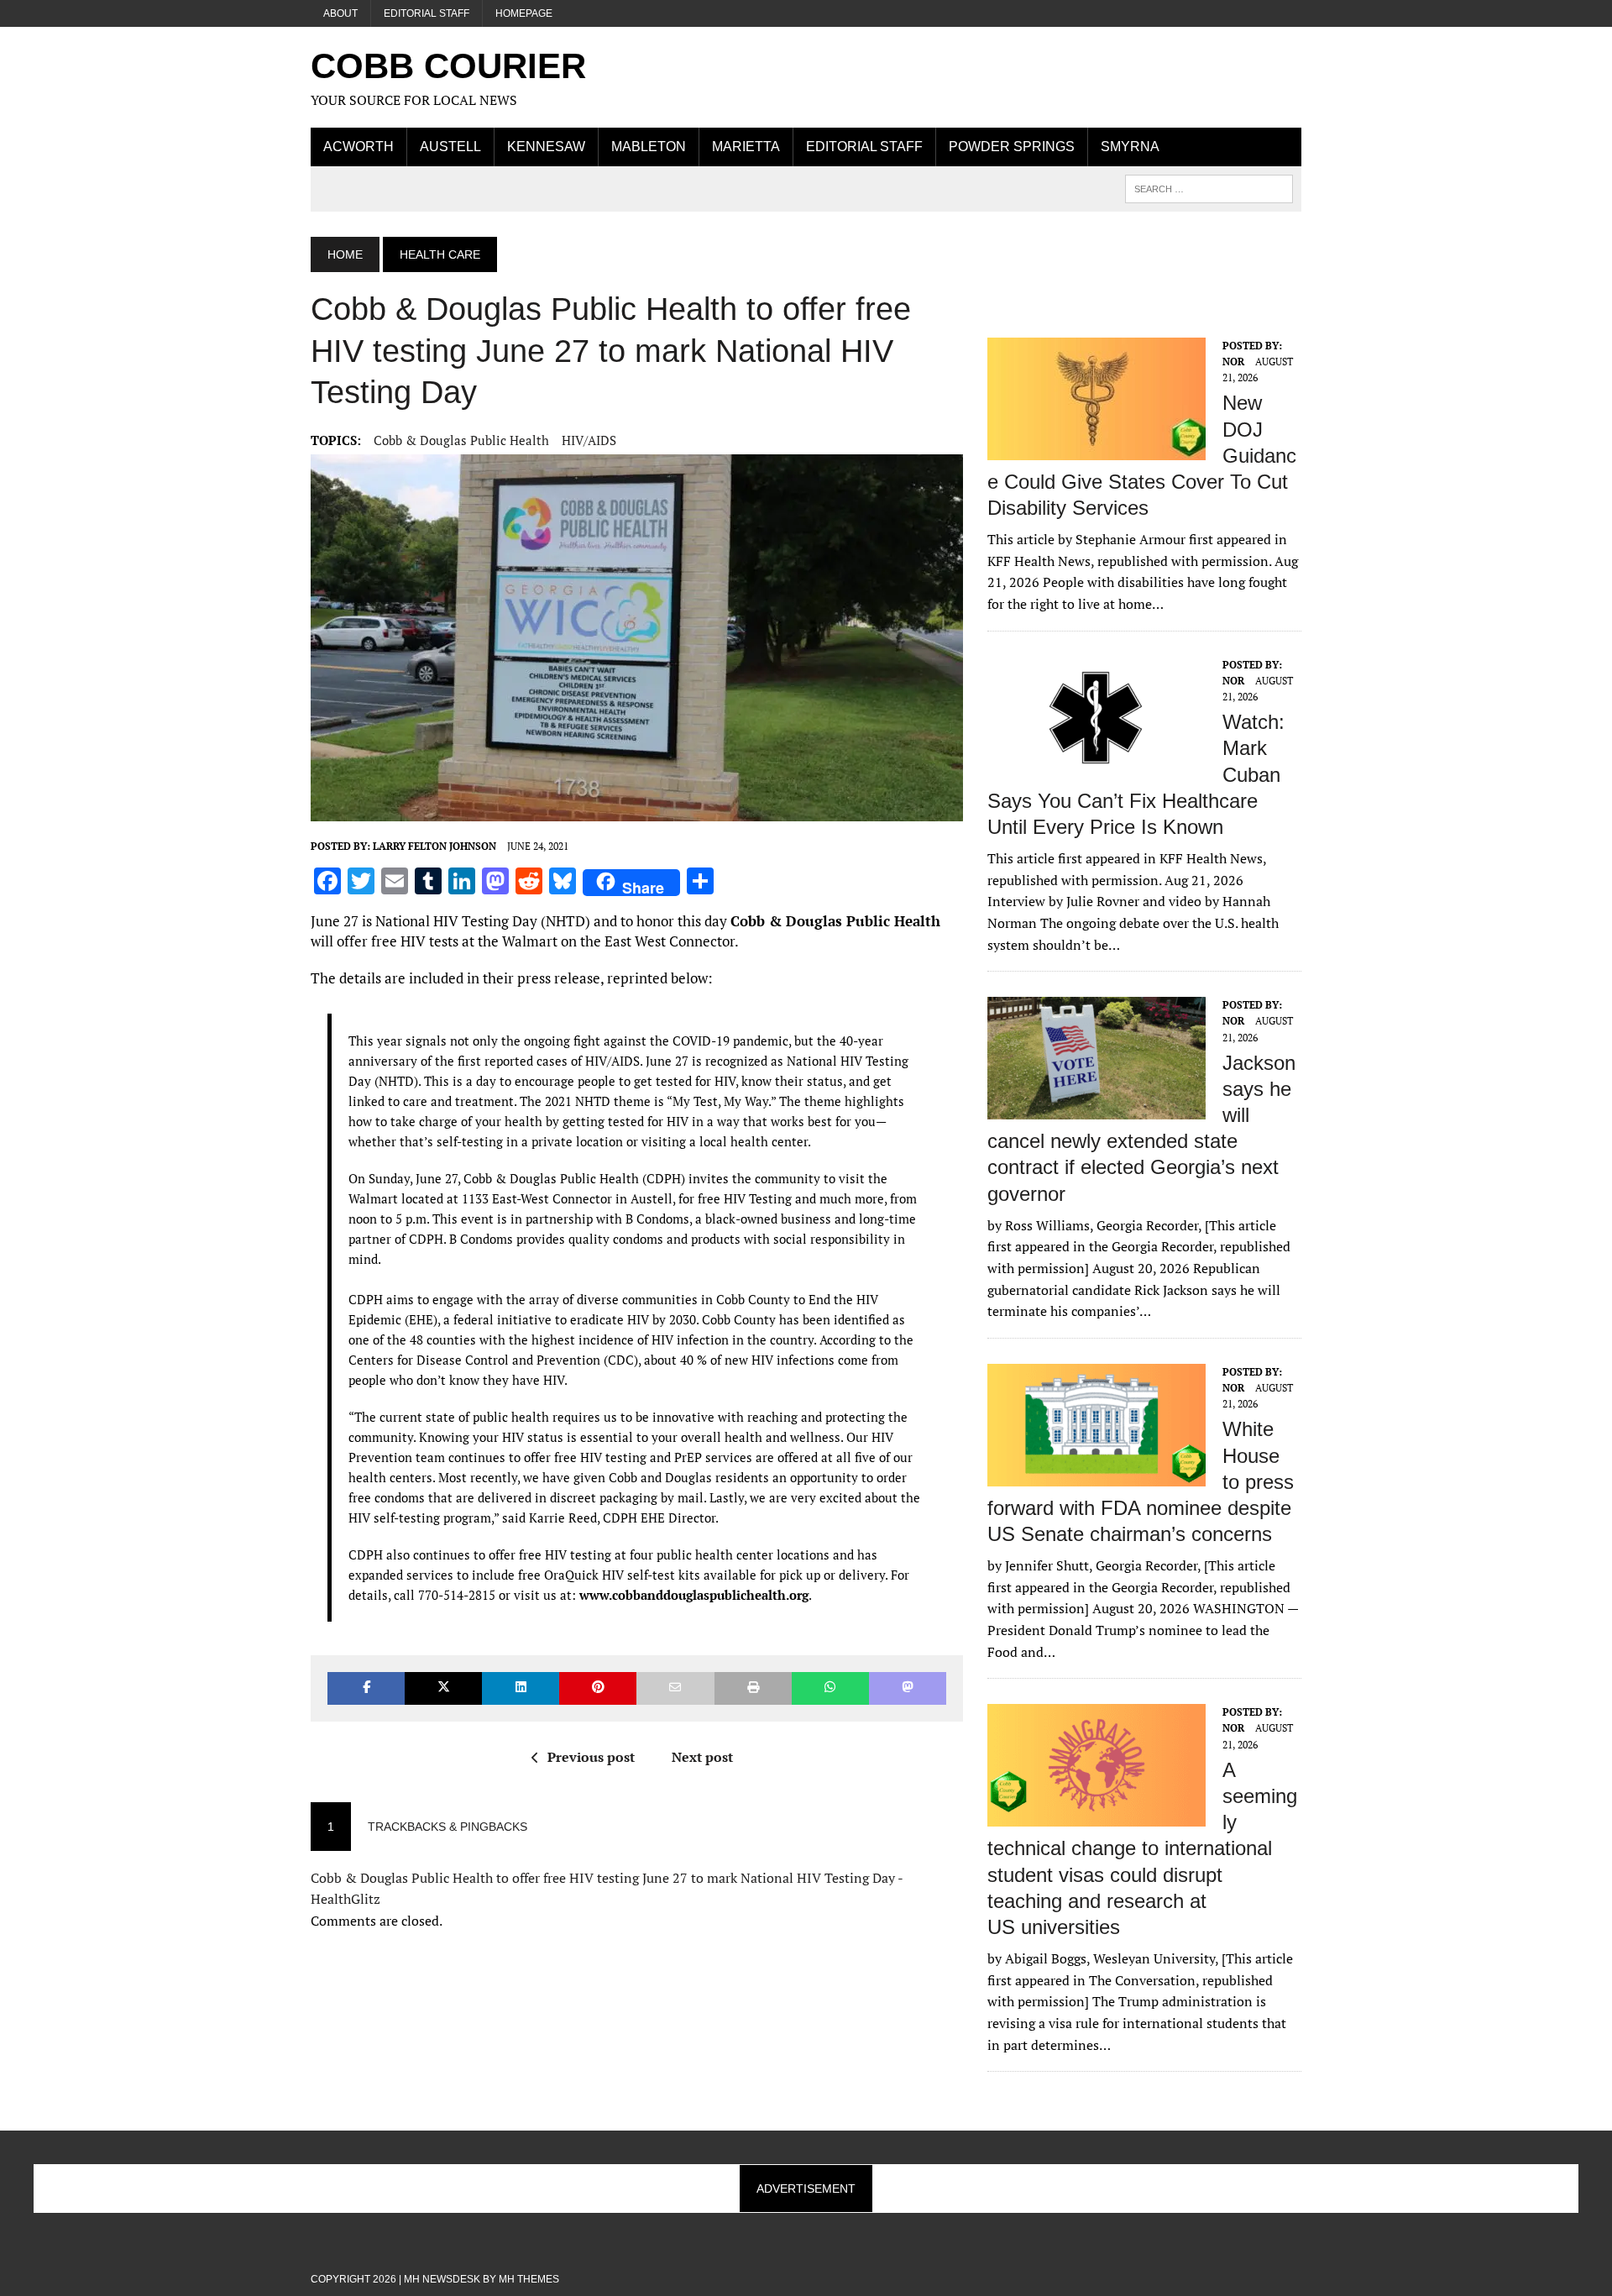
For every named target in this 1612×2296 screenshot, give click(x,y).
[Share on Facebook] (366, 1688)
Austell (450, 147)
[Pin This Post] (598, 1688)
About (340, 13)
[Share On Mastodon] (908, 1688)
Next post (702, 1757)
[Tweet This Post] (443, 1688)
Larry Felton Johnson (434, 846)
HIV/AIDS (589, 440)
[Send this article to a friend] (675, 1688)
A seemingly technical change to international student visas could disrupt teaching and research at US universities (1142, 1848)
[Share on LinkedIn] (521, 1688)
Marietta (746, 147)
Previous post (591, 1757)
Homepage (524, 13)
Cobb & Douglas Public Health (461, 440)
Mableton (649, 147)
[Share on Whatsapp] (830, 1688)
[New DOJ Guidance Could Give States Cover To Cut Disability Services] (1096, 448)
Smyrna (1130, 147)
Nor (1233, 362)
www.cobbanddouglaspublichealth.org (694, 1595)
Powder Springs (1012, 147)
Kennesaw (546, 147)
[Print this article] (753, 1688)
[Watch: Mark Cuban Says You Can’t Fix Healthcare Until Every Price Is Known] (1096, 768)
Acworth (359, 147)
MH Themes (529, 2279)
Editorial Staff (427, 13)
